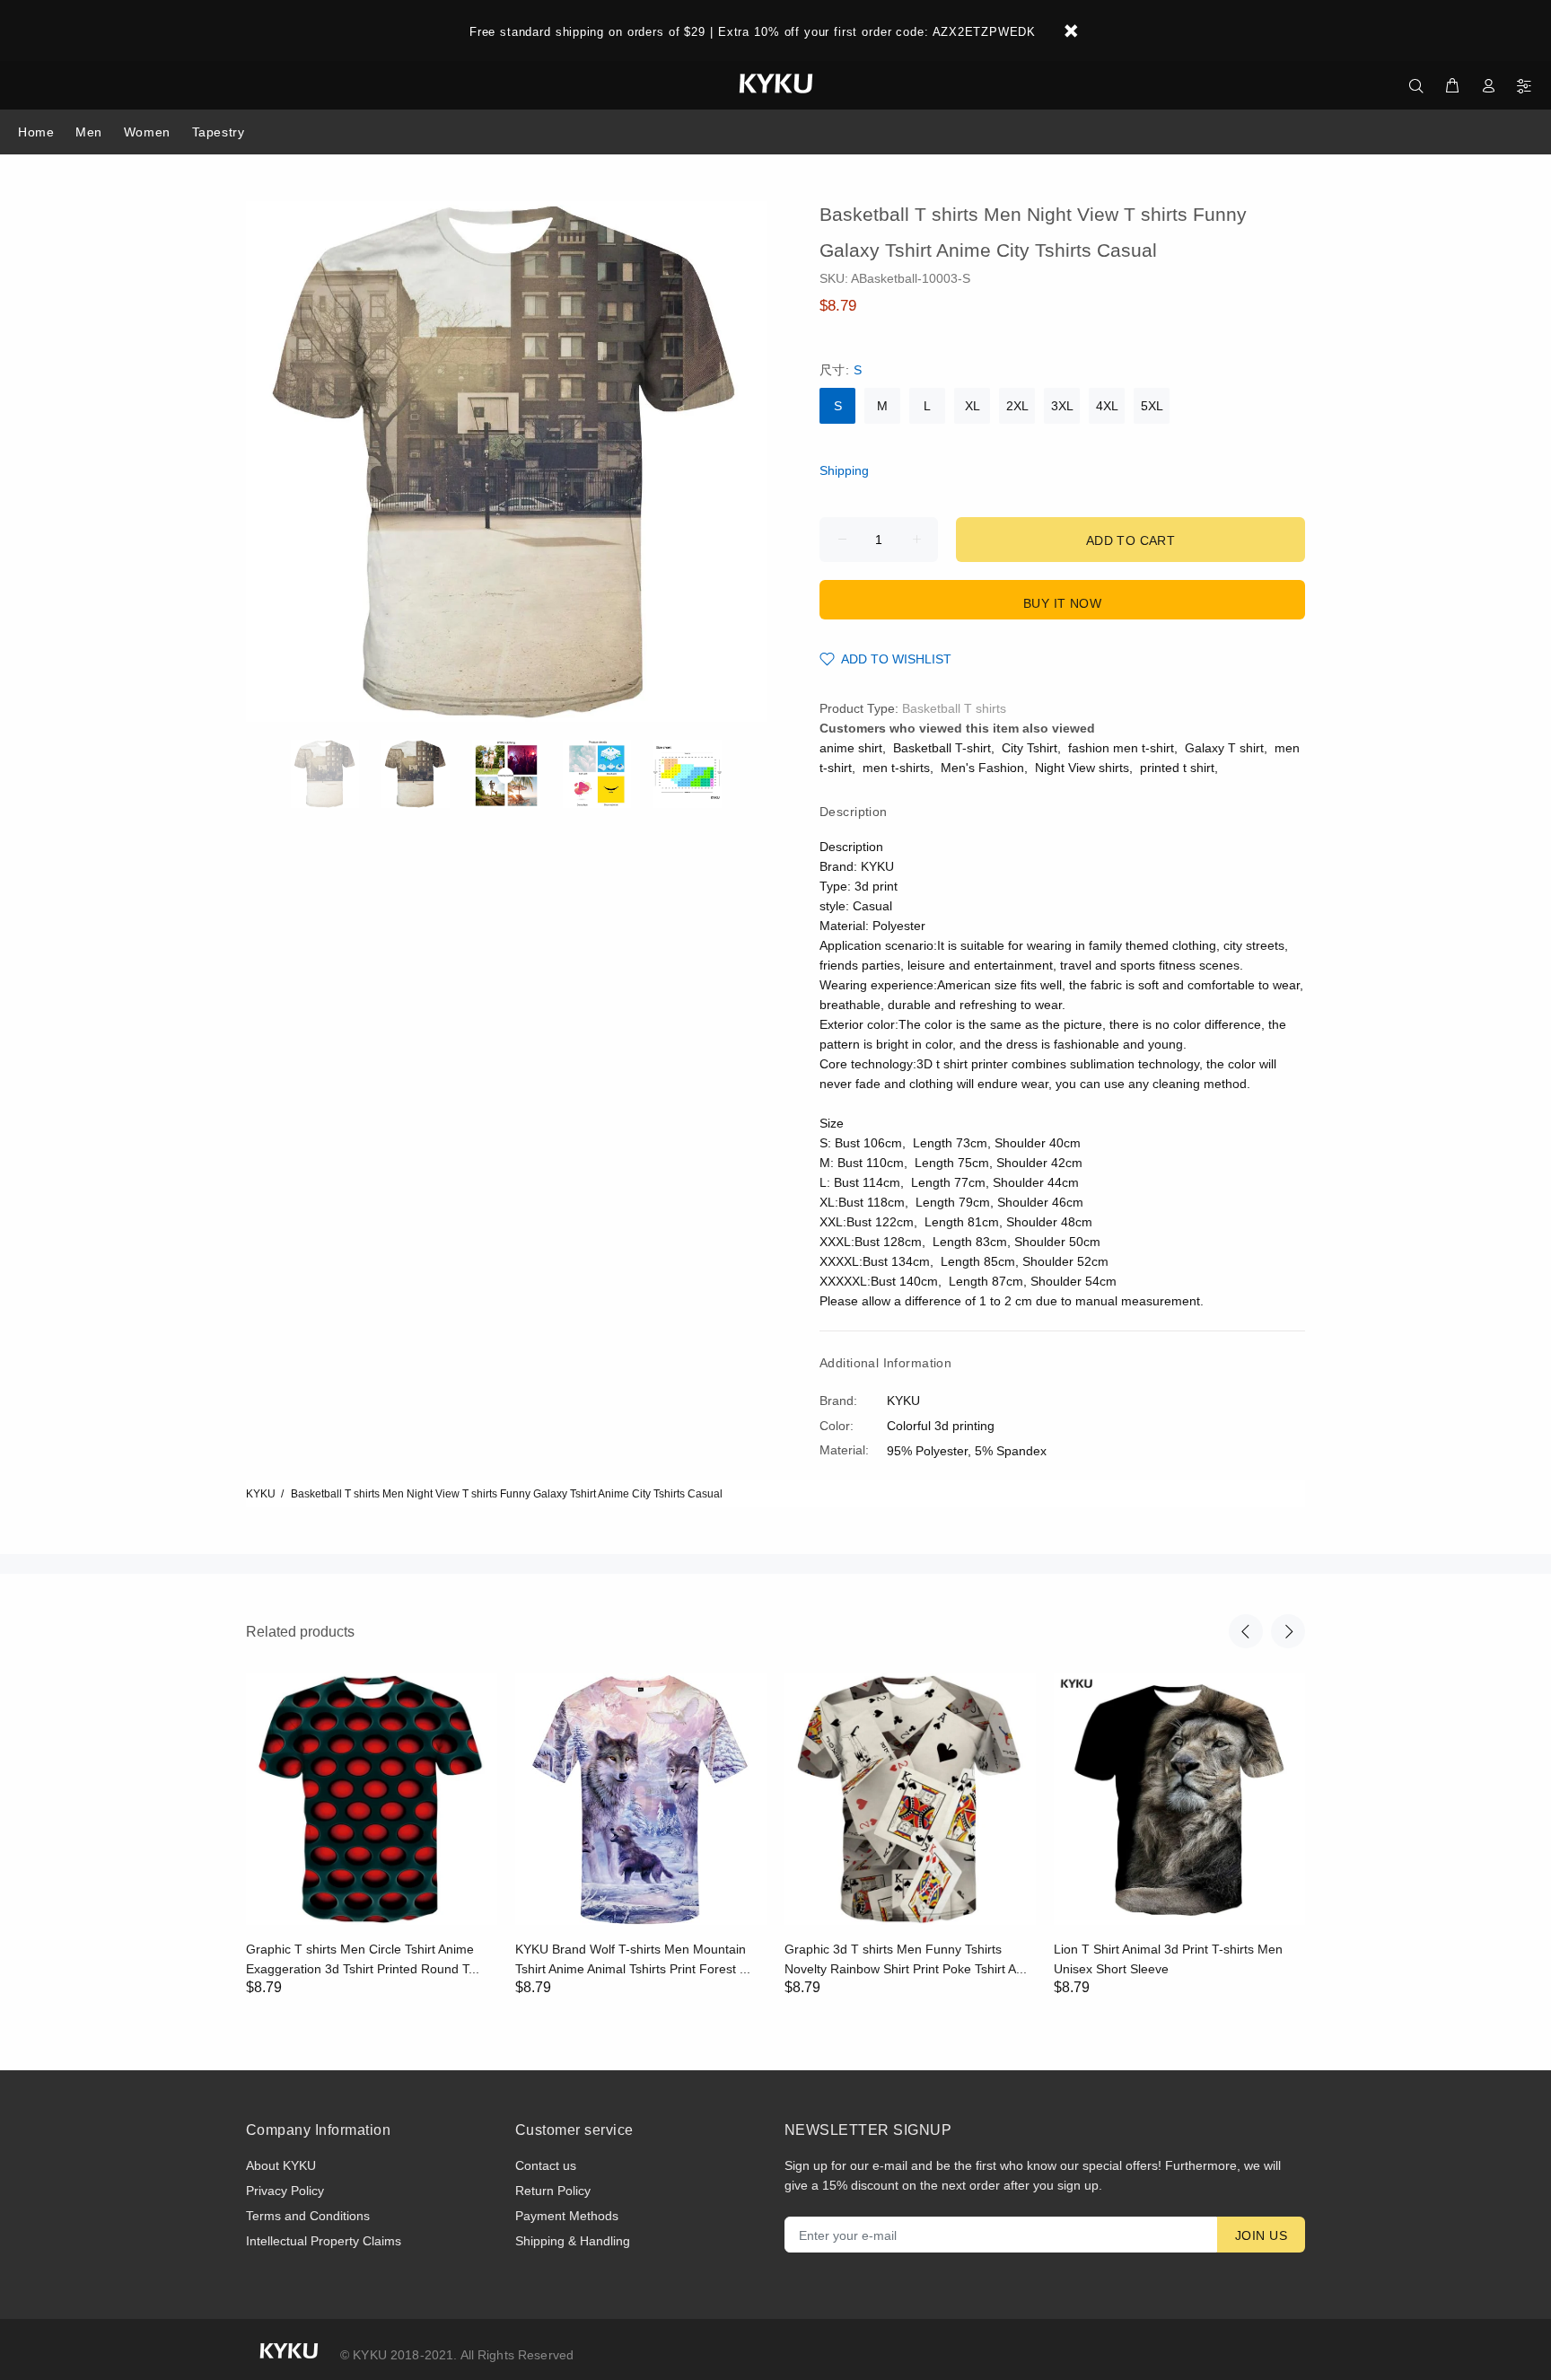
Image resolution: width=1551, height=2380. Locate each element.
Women (147, 132)
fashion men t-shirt (1121, 748)
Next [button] (1288, 1631)
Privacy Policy (285, 2191)
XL (973, 406)
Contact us (546, 2165)
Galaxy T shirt (1224, 748)
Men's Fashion (982, 768)
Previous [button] (1246, 1631)
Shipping (844, 470)
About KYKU (281, 2165)
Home (36, 132)
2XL (1017, 406)
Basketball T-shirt (942, 748)
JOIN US (1261, 2235)
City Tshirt (1030, 748)
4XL (1107, 406)
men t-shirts (896, 768)
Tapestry (218, 132)
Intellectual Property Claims (324, 2241)
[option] (336, 774)
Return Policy (553, 2191)
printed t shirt (1177, 768)
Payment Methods (567, 2216)
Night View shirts (1082, 768)
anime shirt (851, 748)
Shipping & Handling (573, 2241)
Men (89, 132)
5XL (1152, 406)
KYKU (261, 1494)
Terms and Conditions (308, 2216)
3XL (1062, 406)
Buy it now (1062, 603)
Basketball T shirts (954, 708)
